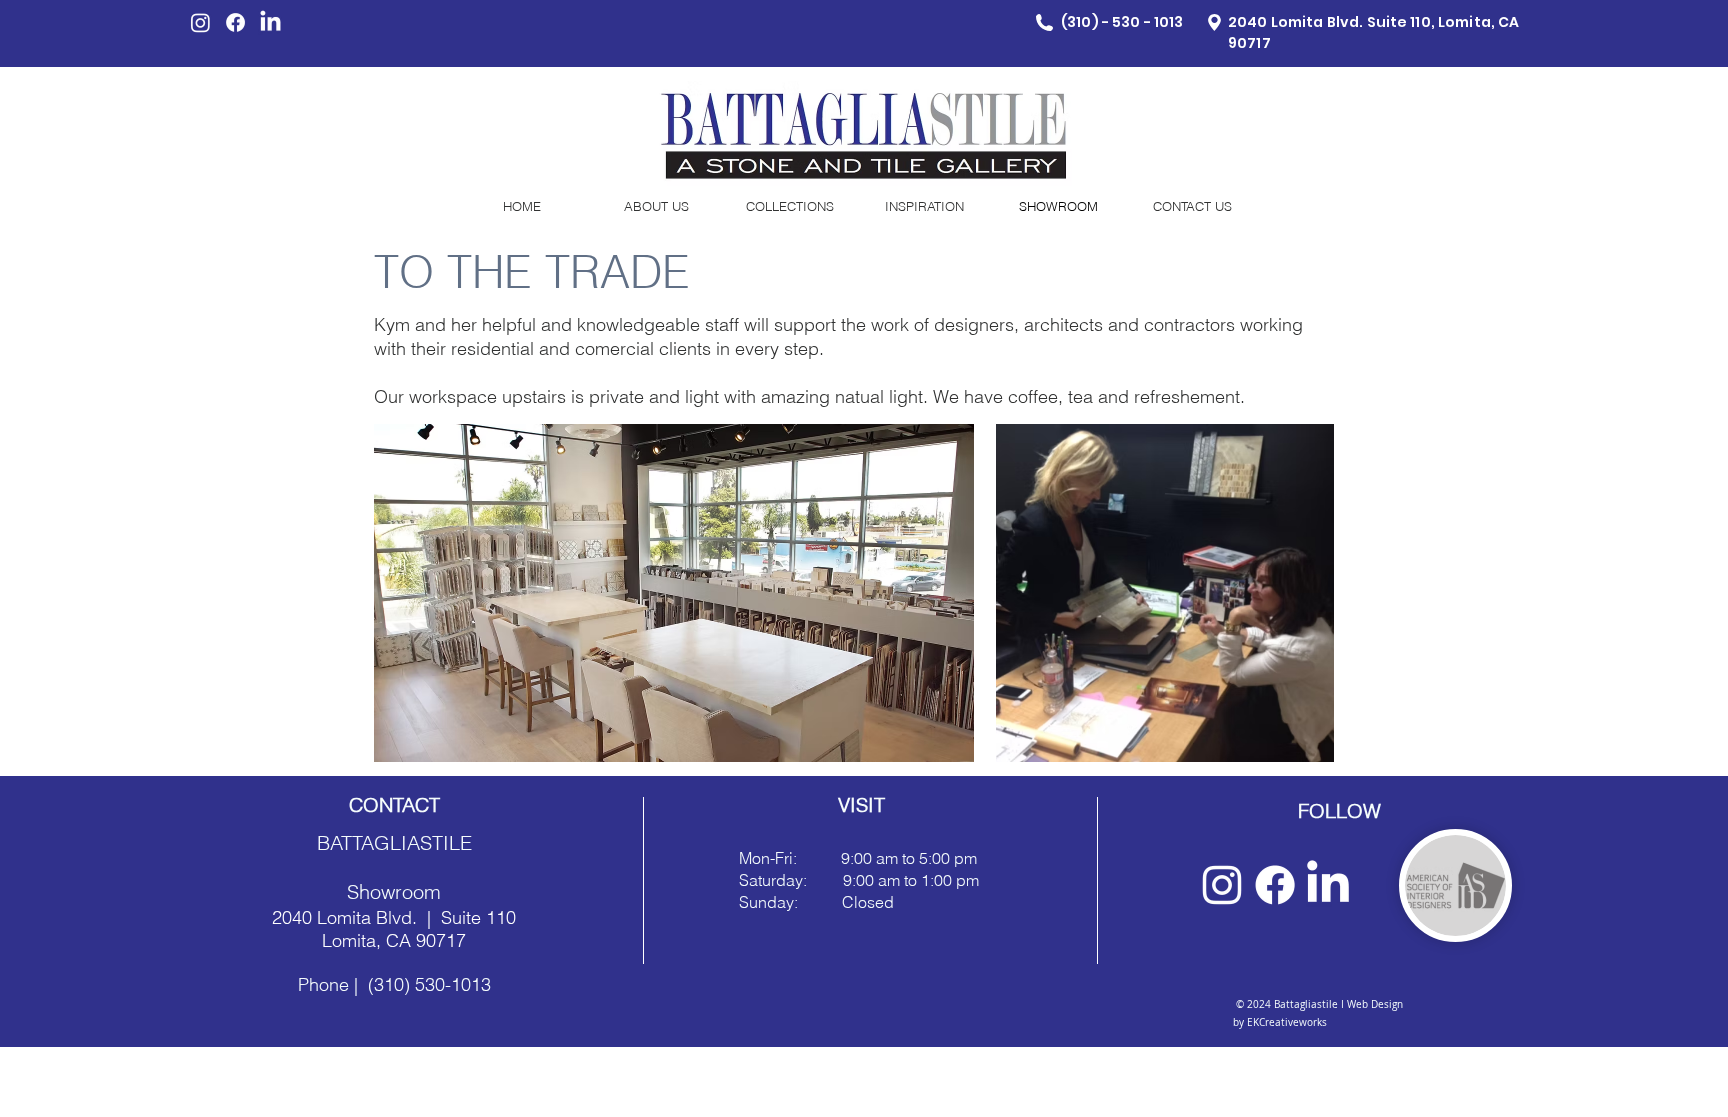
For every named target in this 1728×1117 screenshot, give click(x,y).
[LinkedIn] (270, 22)
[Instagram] (200, 22)
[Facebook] (235, 22)
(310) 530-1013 (429, 984)
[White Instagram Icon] (1222, 885)
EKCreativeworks (1285, 1022)
